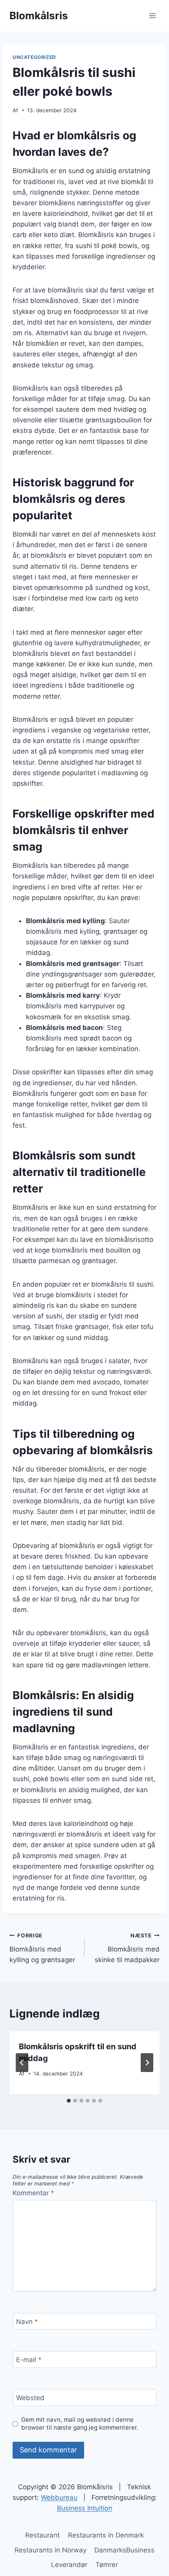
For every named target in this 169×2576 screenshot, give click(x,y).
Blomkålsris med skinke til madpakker (127, 1948)
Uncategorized (34, 57)
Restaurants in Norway (51, 2550)
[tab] (69, 2101)
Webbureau (59, 2497)
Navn (27, 2322)
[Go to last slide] (22, 2063)
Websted (30, 2398)
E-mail (29, 2360)
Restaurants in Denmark (106, 2535)
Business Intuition (85, 2508)
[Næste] (147, 2063)
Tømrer (107, 2565)
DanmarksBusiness (124, 2550)
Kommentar (33, 2193)
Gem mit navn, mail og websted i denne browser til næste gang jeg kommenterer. (80, 2424)
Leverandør (69, 2565)
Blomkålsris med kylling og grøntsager (42, 1948)
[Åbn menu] (152, 16)
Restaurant (42, 2535)
